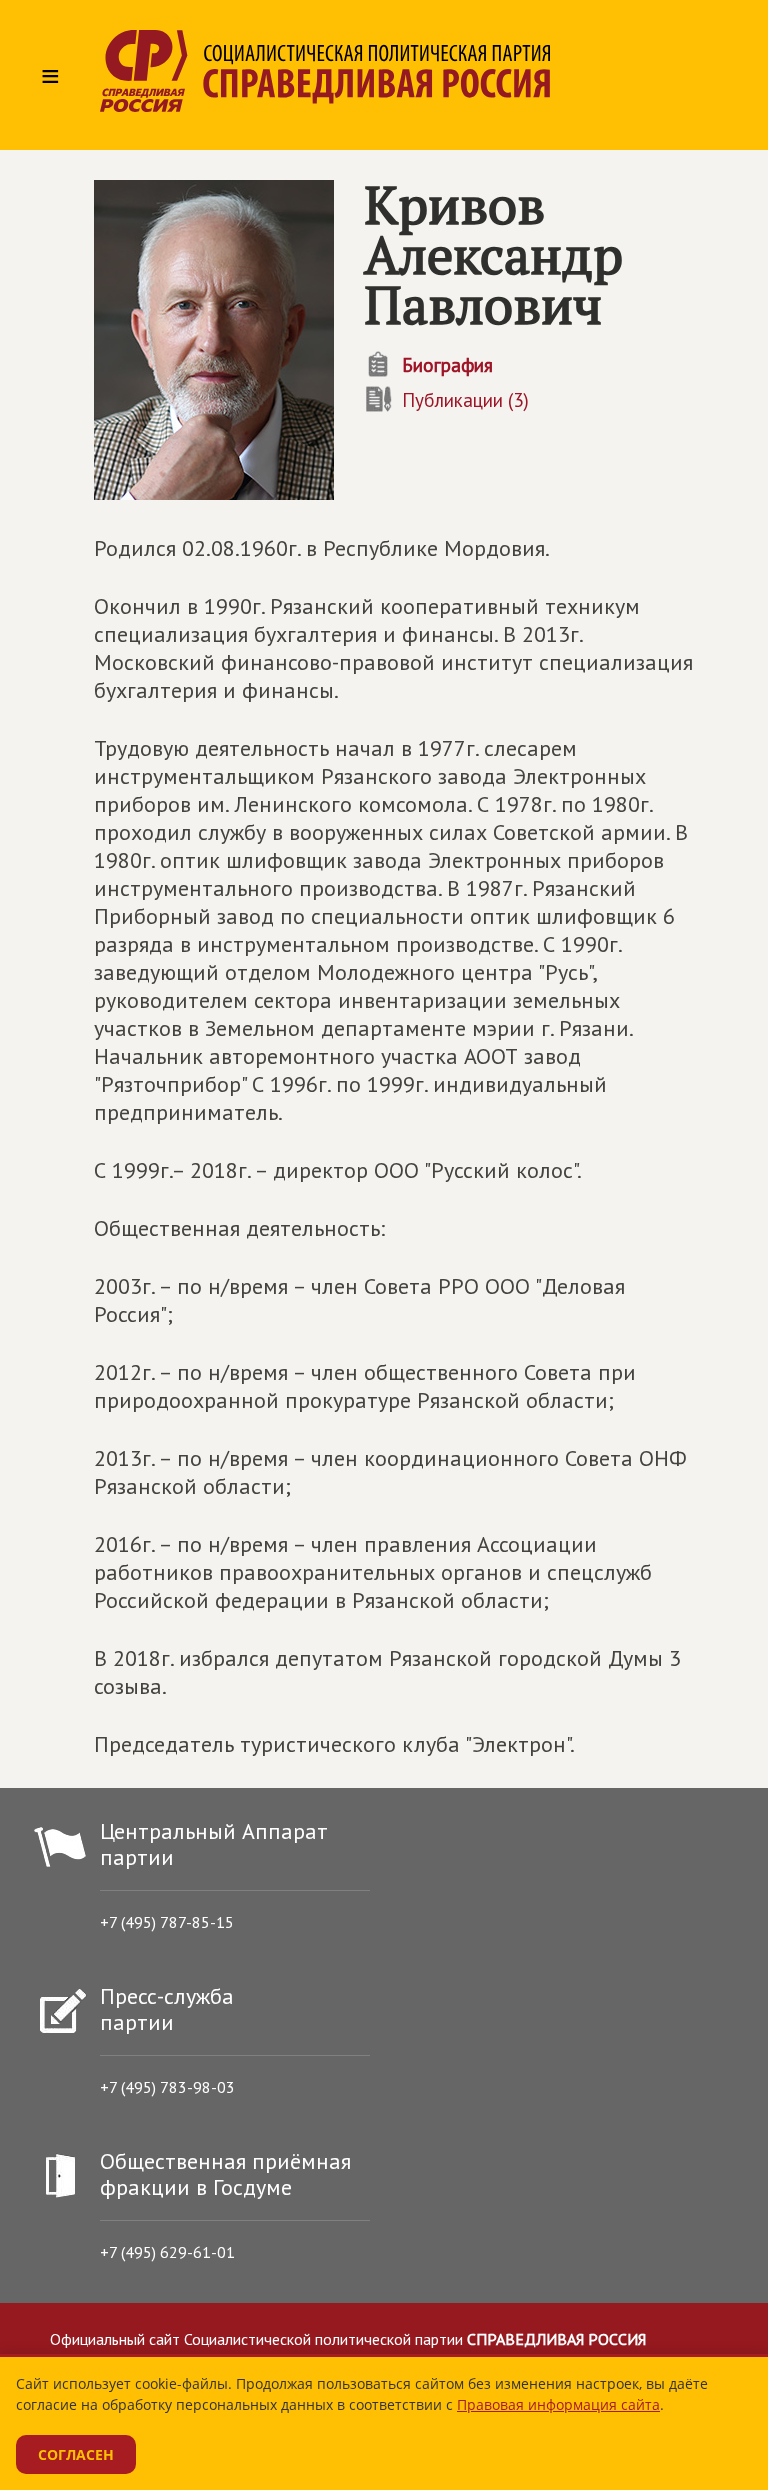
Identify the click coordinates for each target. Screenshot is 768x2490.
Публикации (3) (465, 400)
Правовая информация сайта (558, 2404)
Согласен (76, 2454)
